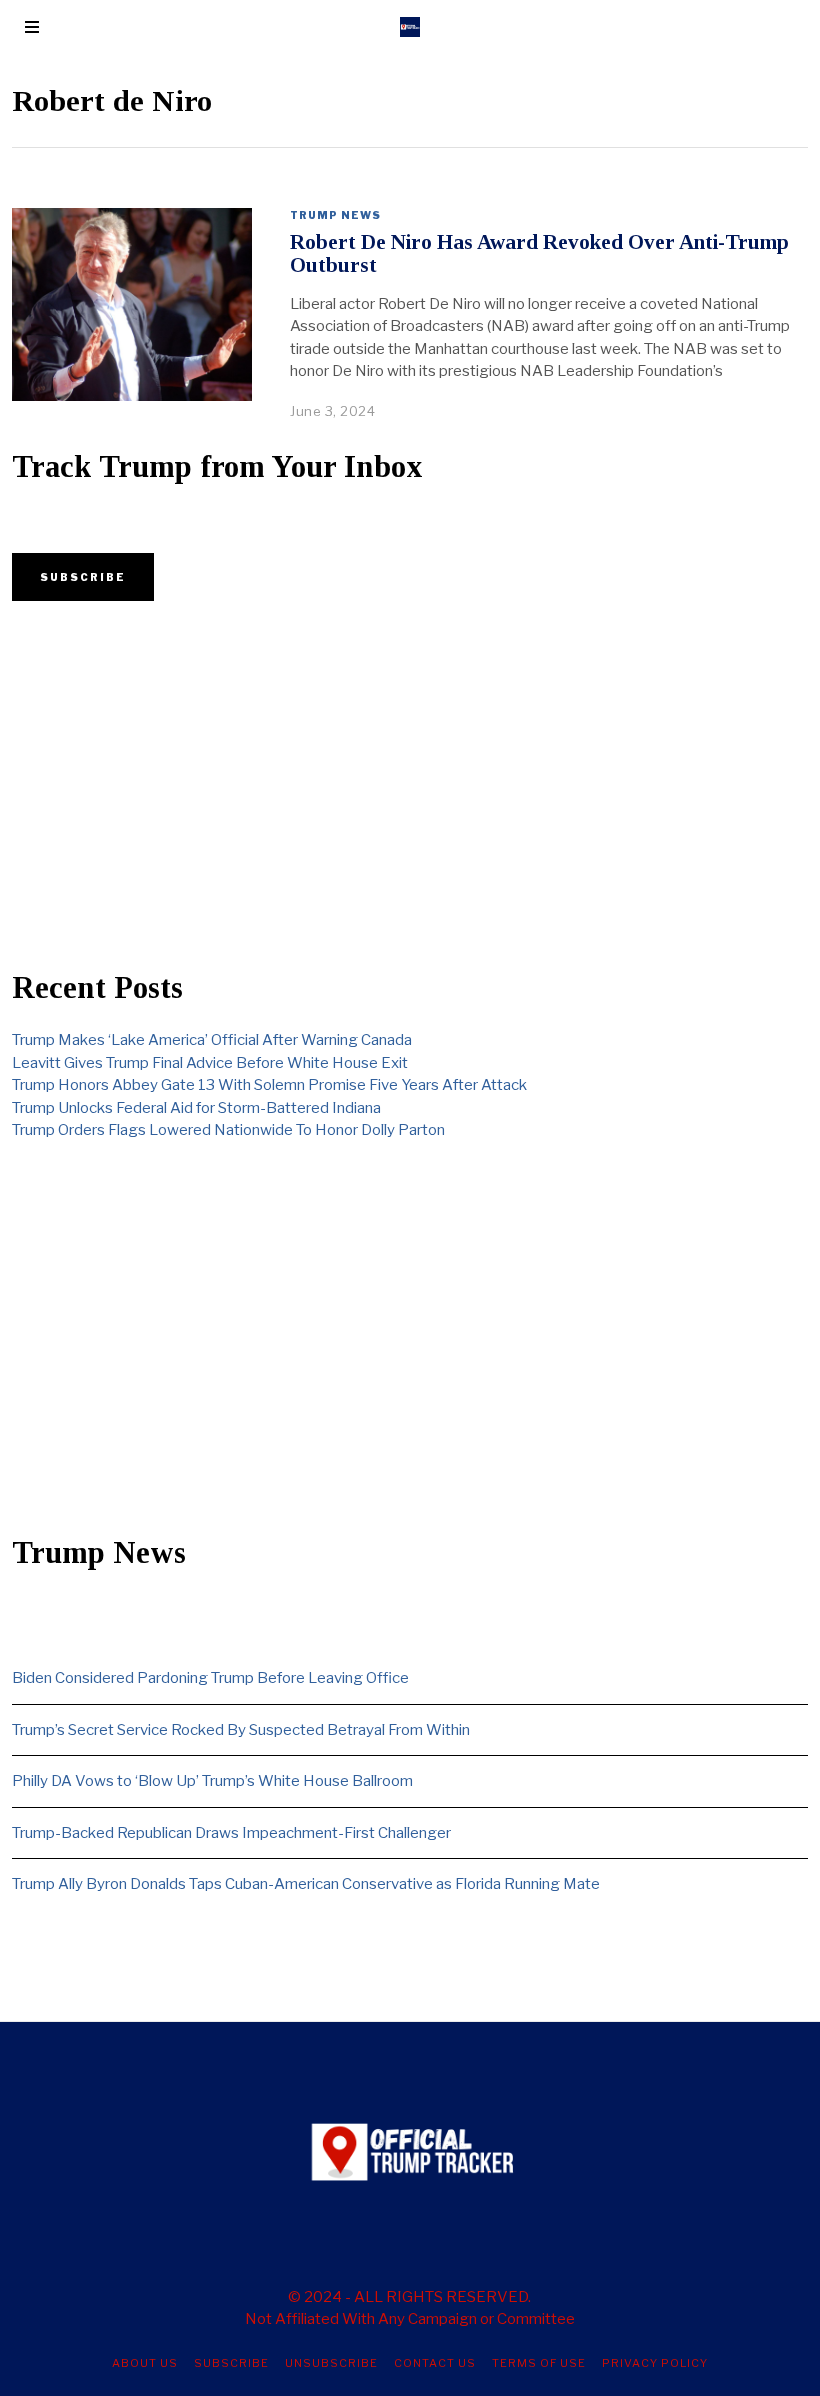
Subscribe (231, 2363)
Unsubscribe (331, 2363)
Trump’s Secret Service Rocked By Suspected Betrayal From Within (241, 1730)
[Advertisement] (409, 786)
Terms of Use (539, 2363)
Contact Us (435, 2363)
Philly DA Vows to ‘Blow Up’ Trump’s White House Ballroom (212, 1781)
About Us (145, 2363)
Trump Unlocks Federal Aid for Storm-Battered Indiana (196, 1108)
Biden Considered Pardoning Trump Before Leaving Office (210, 1678)
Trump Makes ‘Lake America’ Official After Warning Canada (212, 1040)
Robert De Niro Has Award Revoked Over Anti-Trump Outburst (539, 253)
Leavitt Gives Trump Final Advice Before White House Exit (210, 1063)
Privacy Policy (655, 2363)
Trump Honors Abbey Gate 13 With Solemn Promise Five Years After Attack (269, 1085)
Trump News (335, 215)
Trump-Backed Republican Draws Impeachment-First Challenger (231, 1833)
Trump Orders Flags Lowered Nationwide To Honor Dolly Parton (228, 1130)
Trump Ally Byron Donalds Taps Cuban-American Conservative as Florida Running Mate (306, 1884)
